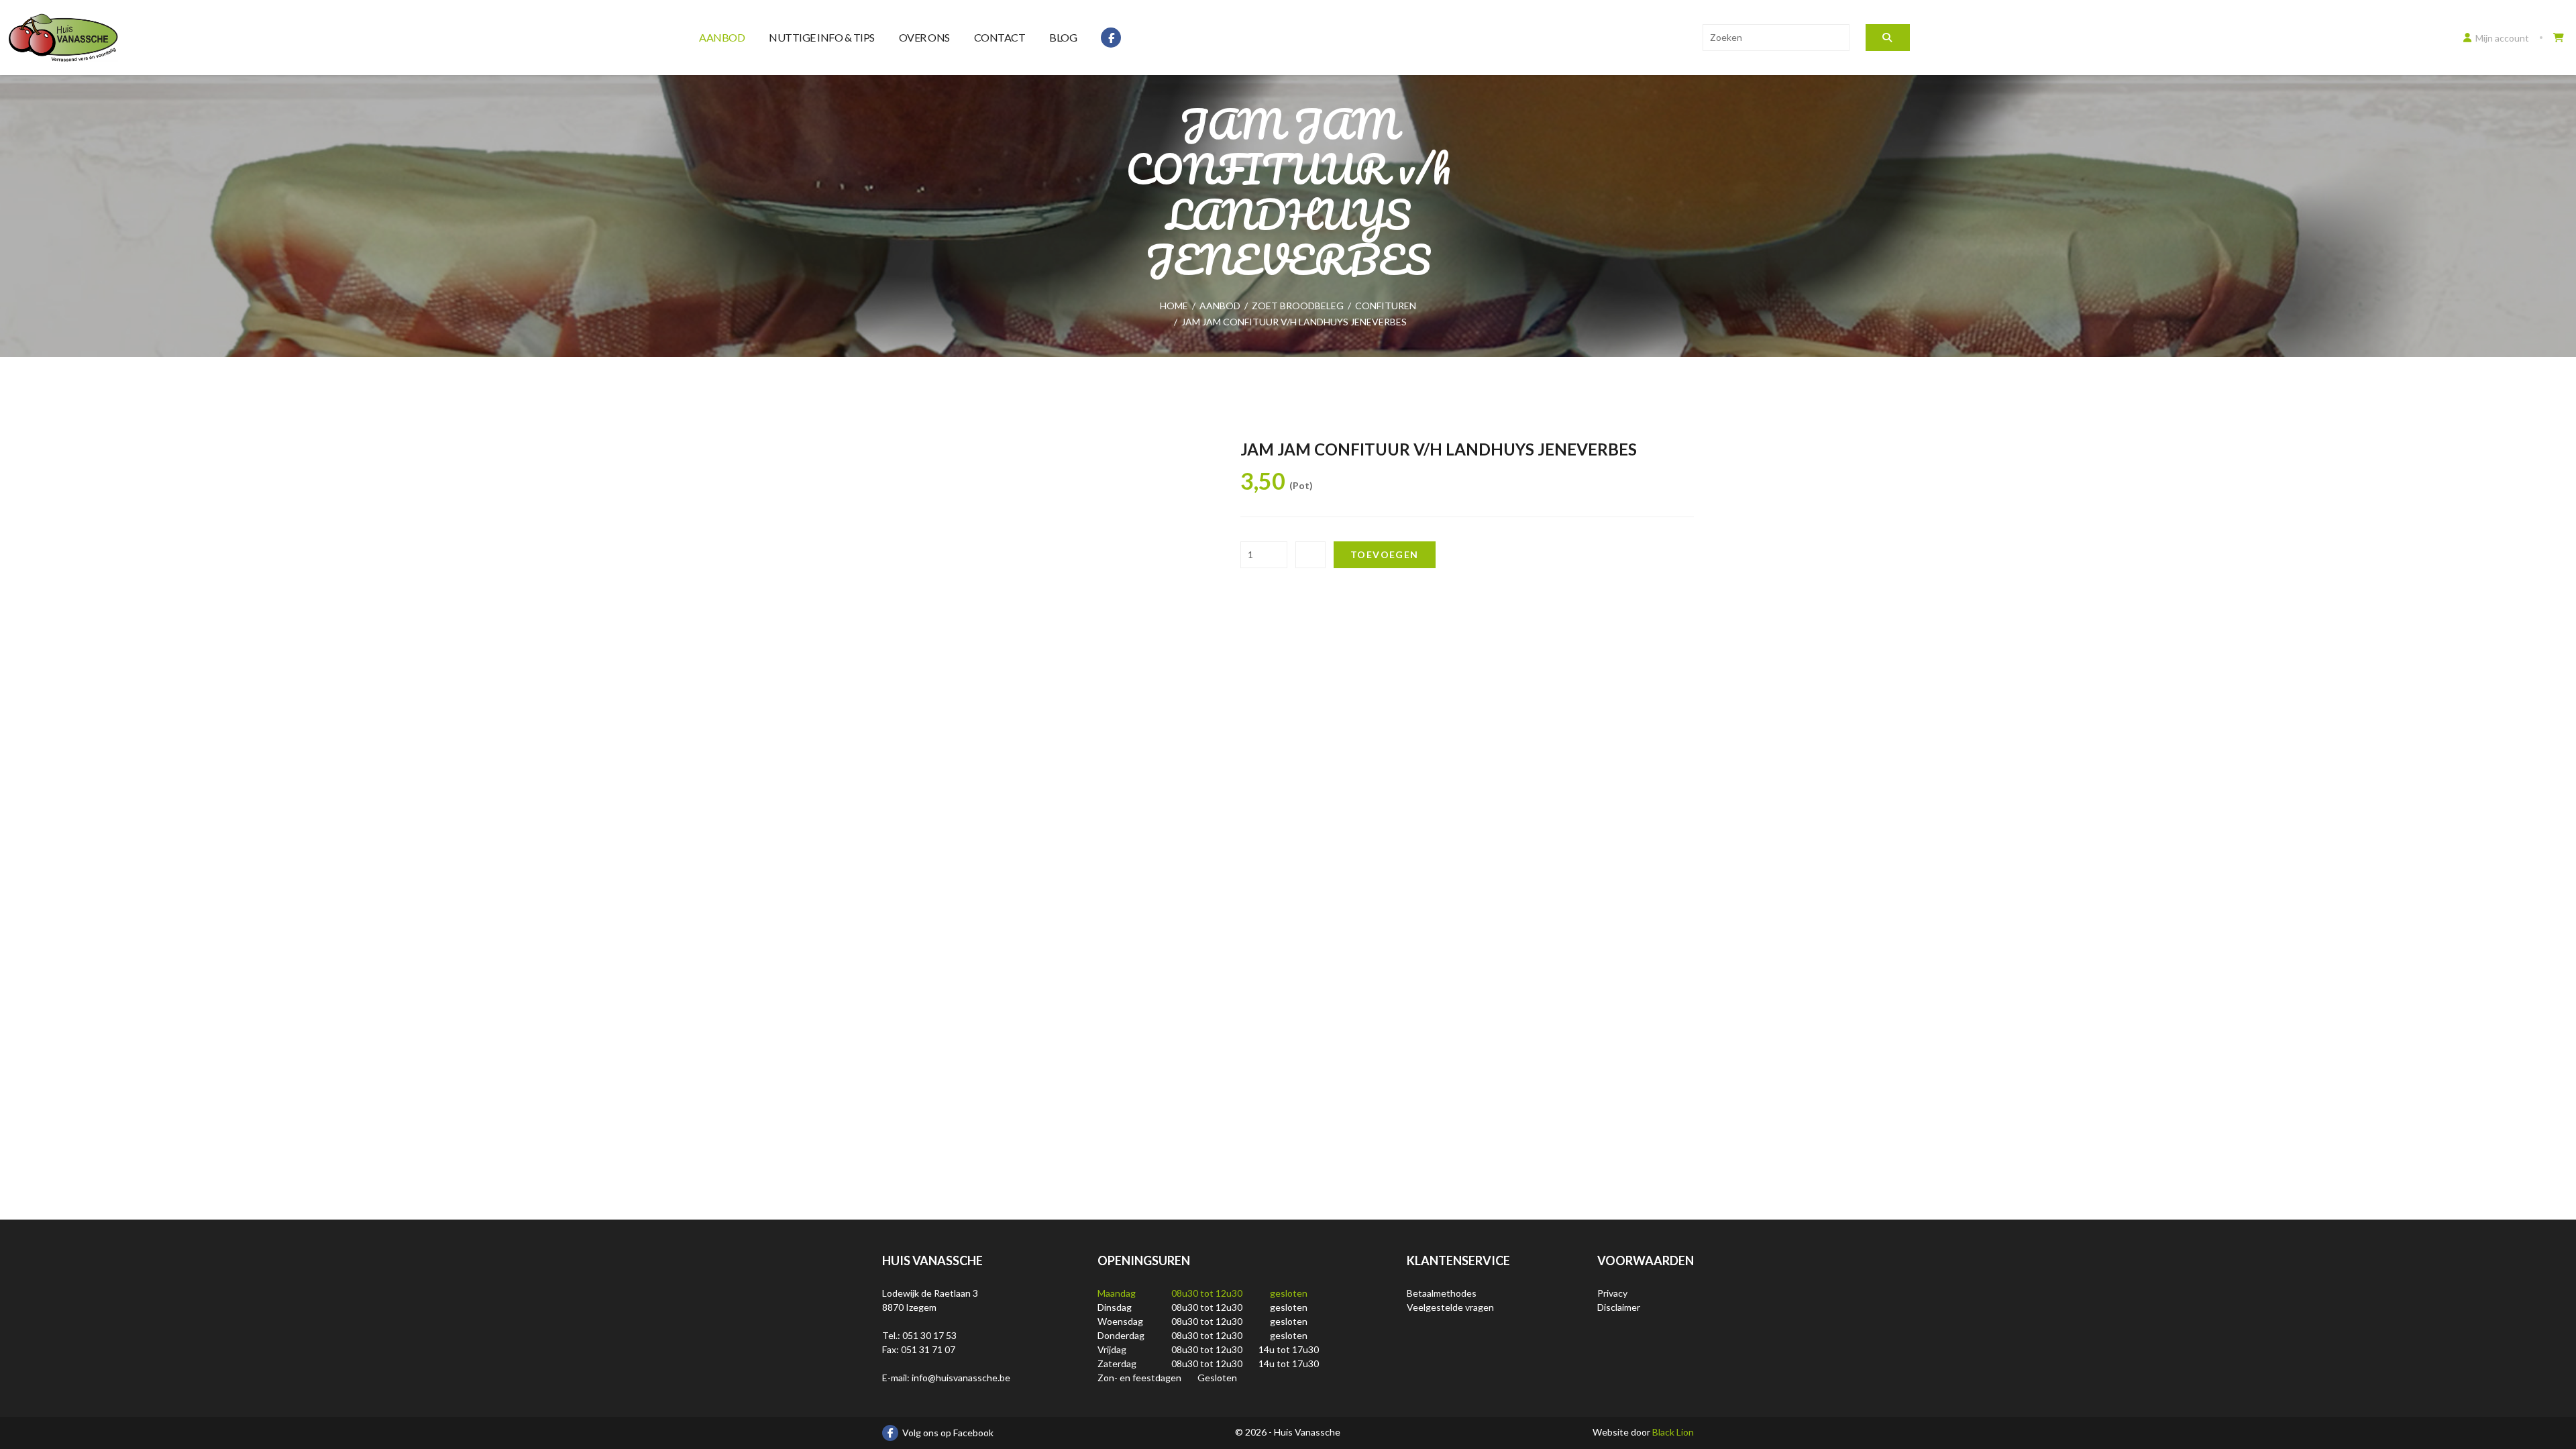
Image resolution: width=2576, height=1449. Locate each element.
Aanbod (722, 37)
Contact (1000, 37)
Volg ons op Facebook (948, 1433)
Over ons (924, 37)
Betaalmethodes (1442, 1293)
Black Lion (1673, 1432)
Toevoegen (1385, 554)
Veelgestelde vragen (1450, 1307)
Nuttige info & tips (822, 37)
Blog (1063, 37)
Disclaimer (1619, 1307)
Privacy (1612, 1293)
